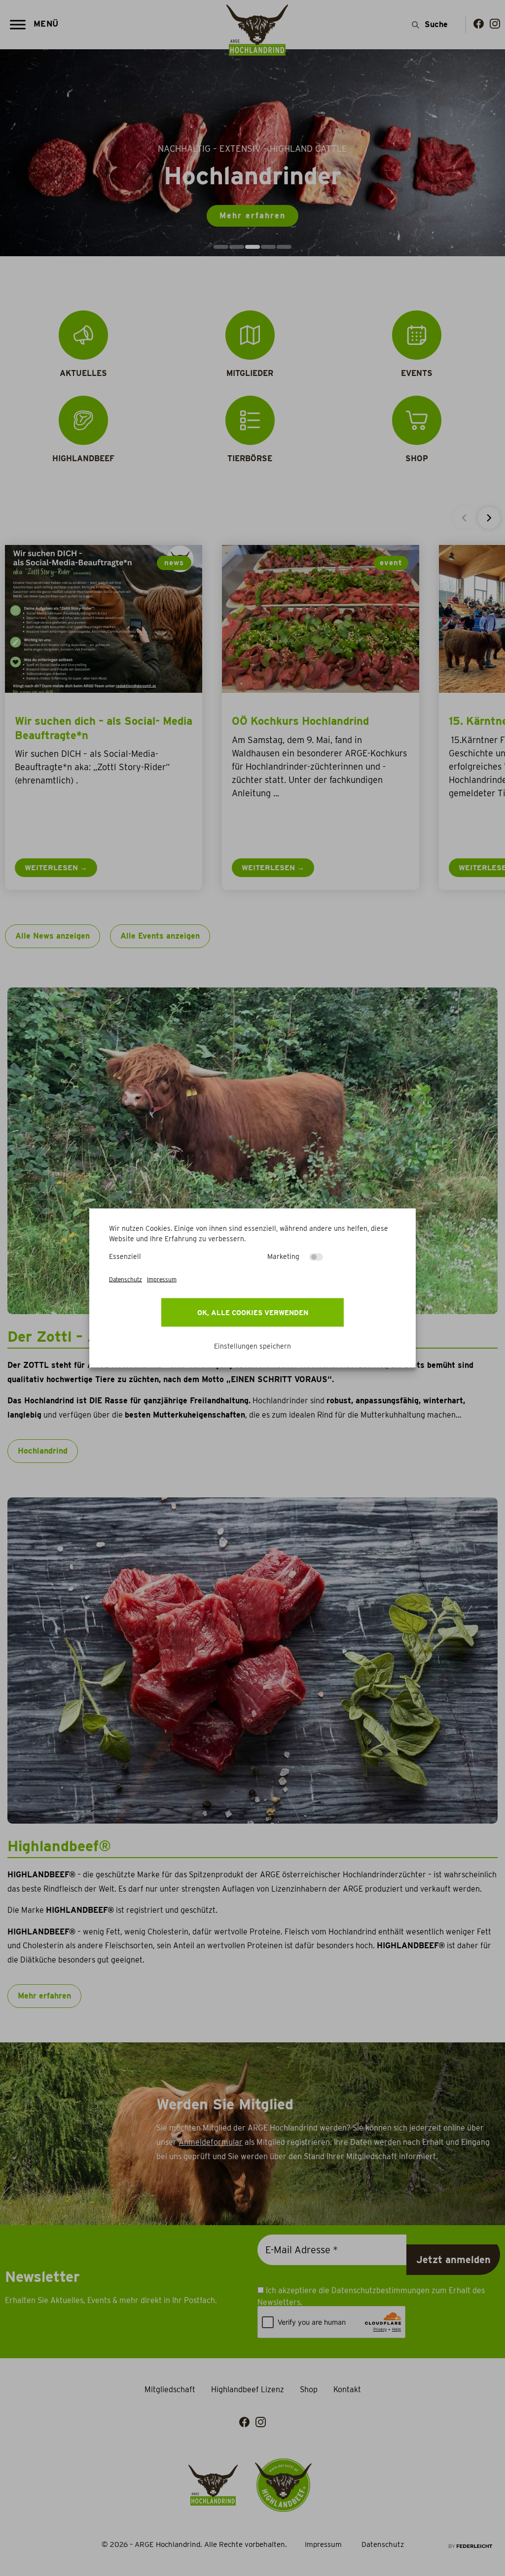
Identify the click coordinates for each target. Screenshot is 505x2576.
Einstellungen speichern (252, 1346)
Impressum (162, 1279)
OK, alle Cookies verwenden (253, 1313)
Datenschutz (126, 1279)
